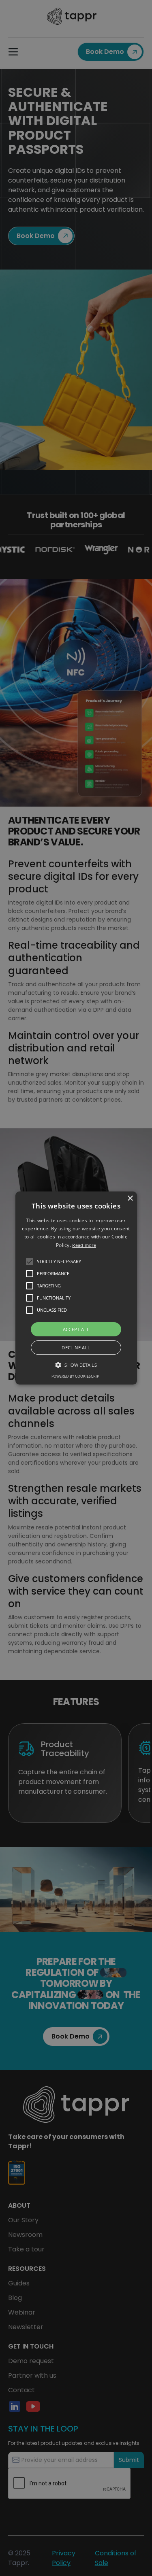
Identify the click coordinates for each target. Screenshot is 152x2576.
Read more (84, 1245)
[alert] (76, 1288)
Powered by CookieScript (76, 1376)
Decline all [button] (76, 1347)
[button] (76, 1288)
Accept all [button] (76, 1329)
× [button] (130, 1199)
